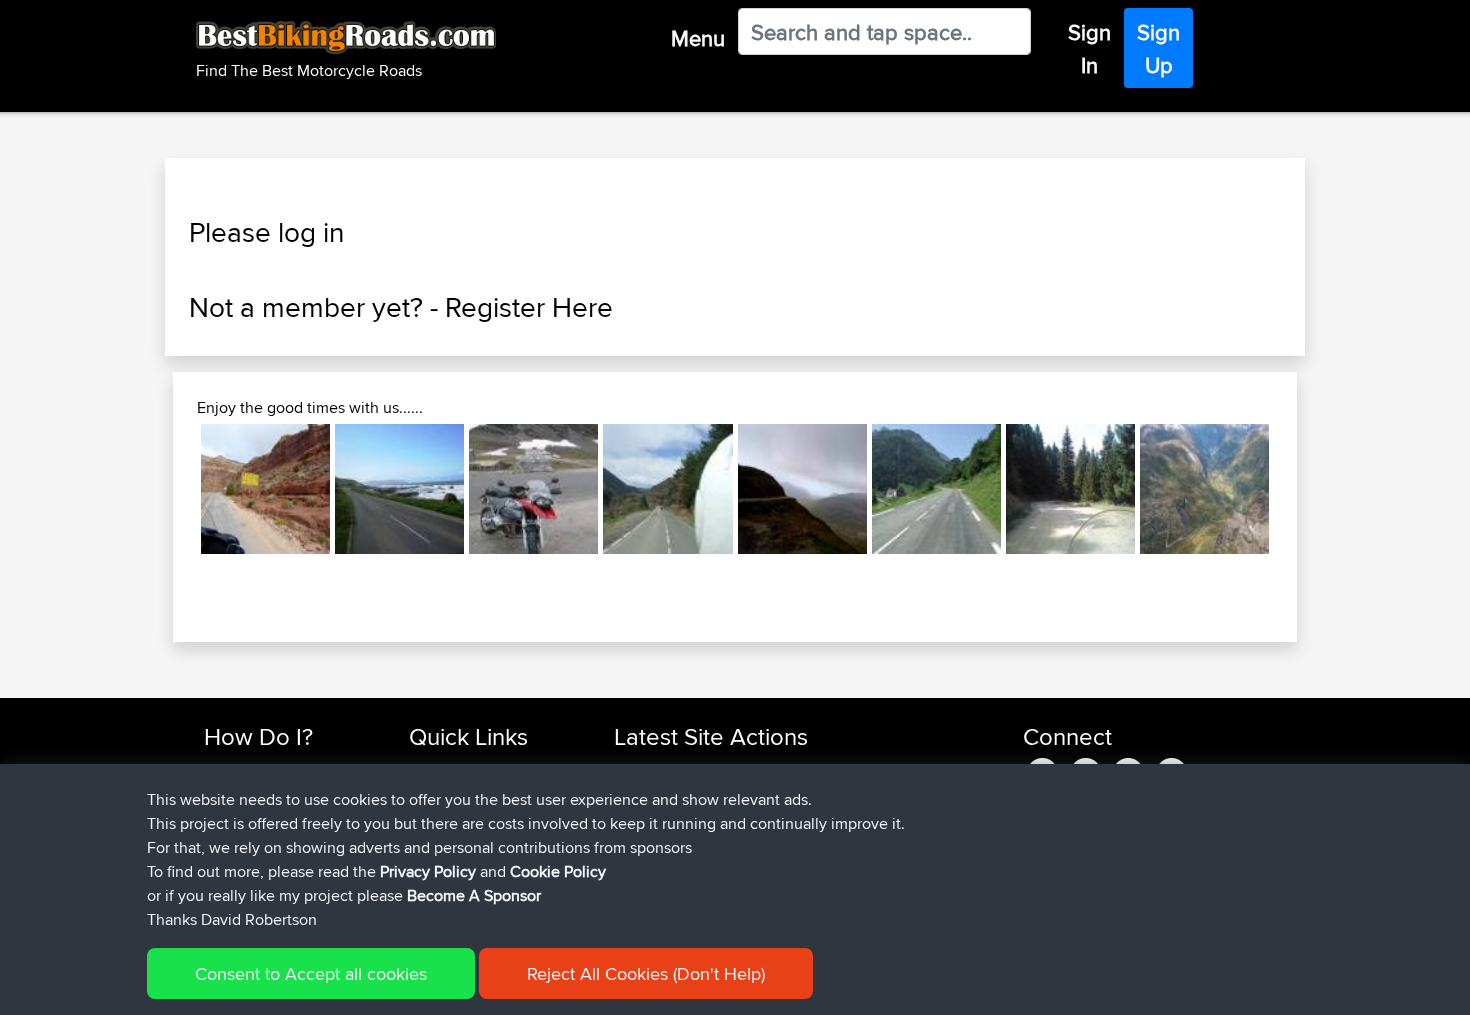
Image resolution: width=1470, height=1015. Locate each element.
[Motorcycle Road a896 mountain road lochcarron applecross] (802, 488)
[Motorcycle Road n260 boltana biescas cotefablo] (667, 488)
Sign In (1089, 48)
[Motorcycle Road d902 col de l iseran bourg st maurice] (533, 488)
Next (1299, 489)
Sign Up (1158, 48)
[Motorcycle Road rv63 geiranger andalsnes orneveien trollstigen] (1204, 488)
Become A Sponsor (474, 895)
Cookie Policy (558, 871)
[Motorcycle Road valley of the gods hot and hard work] (265, 488)
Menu (698, 38)
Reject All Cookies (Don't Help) (646, 973)
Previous (171, 489)
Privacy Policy (428, 871)
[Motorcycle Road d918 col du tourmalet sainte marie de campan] (936, 488)
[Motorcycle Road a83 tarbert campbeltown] (399, 488)
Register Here (529, 307)
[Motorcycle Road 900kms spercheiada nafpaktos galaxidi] (1070, 488)
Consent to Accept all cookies (311, 973)
